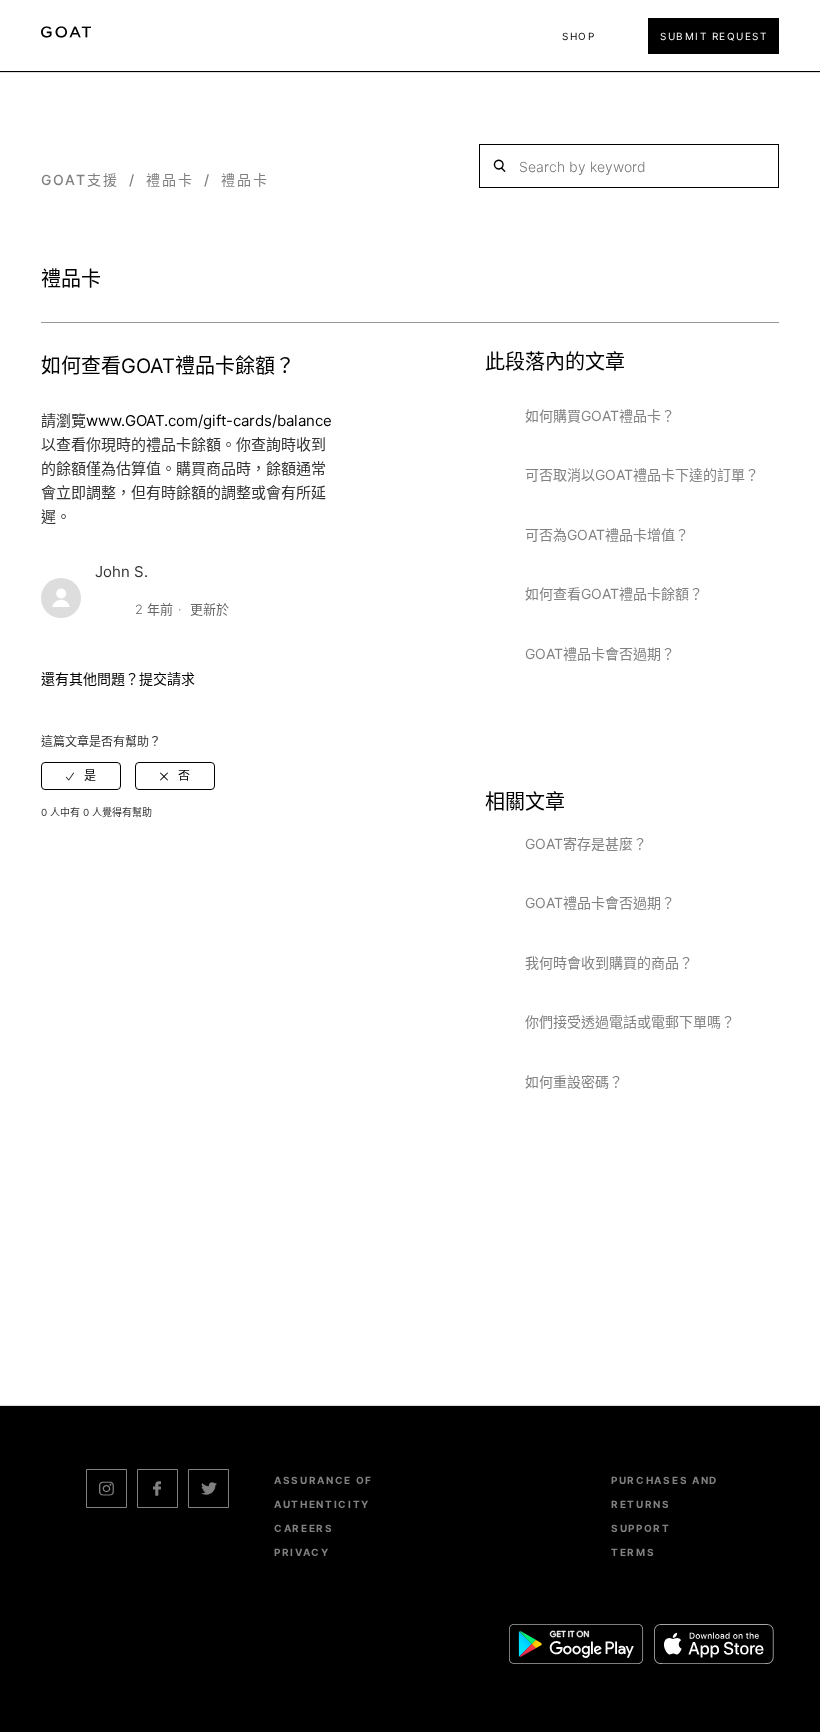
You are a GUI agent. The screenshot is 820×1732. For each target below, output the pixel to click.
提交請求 (167, 678)
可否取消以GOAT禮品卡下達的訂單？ (642, 474)
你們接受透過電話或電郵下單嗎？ (630, 1021)
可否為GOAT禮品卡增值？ (607, 534)
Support (641, 1528)
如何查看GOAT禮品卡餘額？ (614, 593)
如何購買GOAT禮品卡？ (600, 415)
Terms (633, 1552)
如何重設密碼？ (574, 1081)
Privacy (302, 1552)
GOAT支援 (80, 179)
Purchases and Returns (664, 1492)
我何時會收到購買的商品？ (609, 962)
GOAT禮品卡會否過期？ (600, 653)
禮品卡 (170, 179)
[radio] (81, 776)
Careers (304, 1528)
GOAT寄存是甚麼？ (586, 843)
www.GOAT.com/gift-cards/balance (209, 420)
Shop (578, 36)
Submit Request (713, 36)
